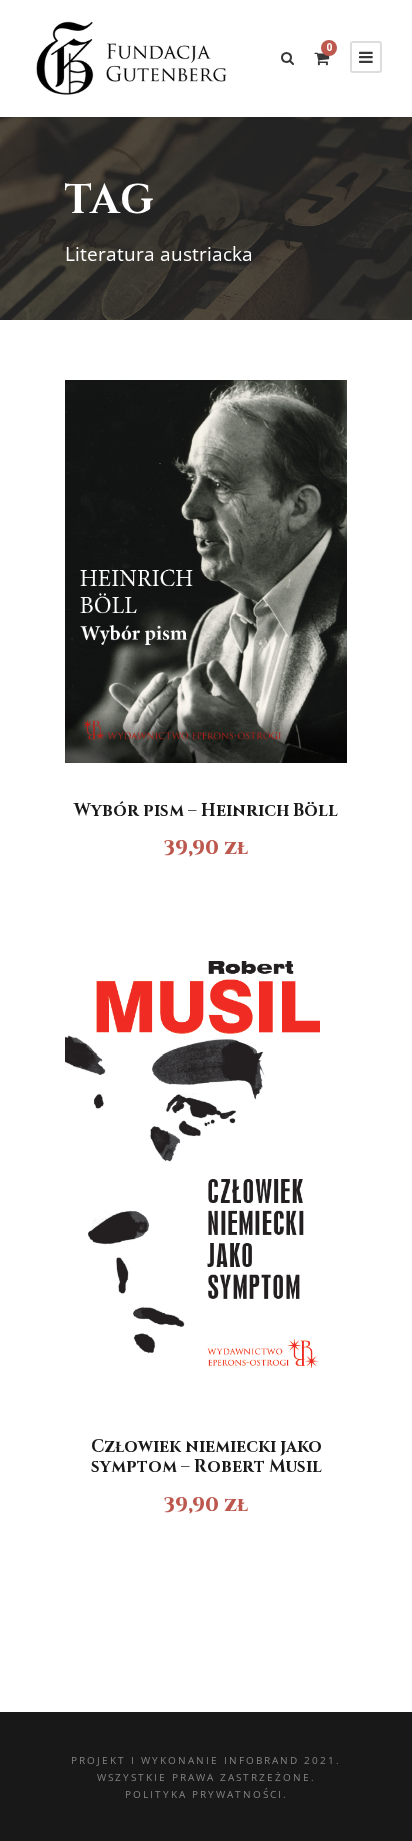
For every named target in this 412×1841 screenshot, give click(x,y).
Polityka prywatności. (206, 1794)
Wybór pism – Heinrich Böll (206, 810)
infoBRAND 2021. (282, 1760)
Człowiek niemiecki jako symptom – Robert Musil (206, 1456)
